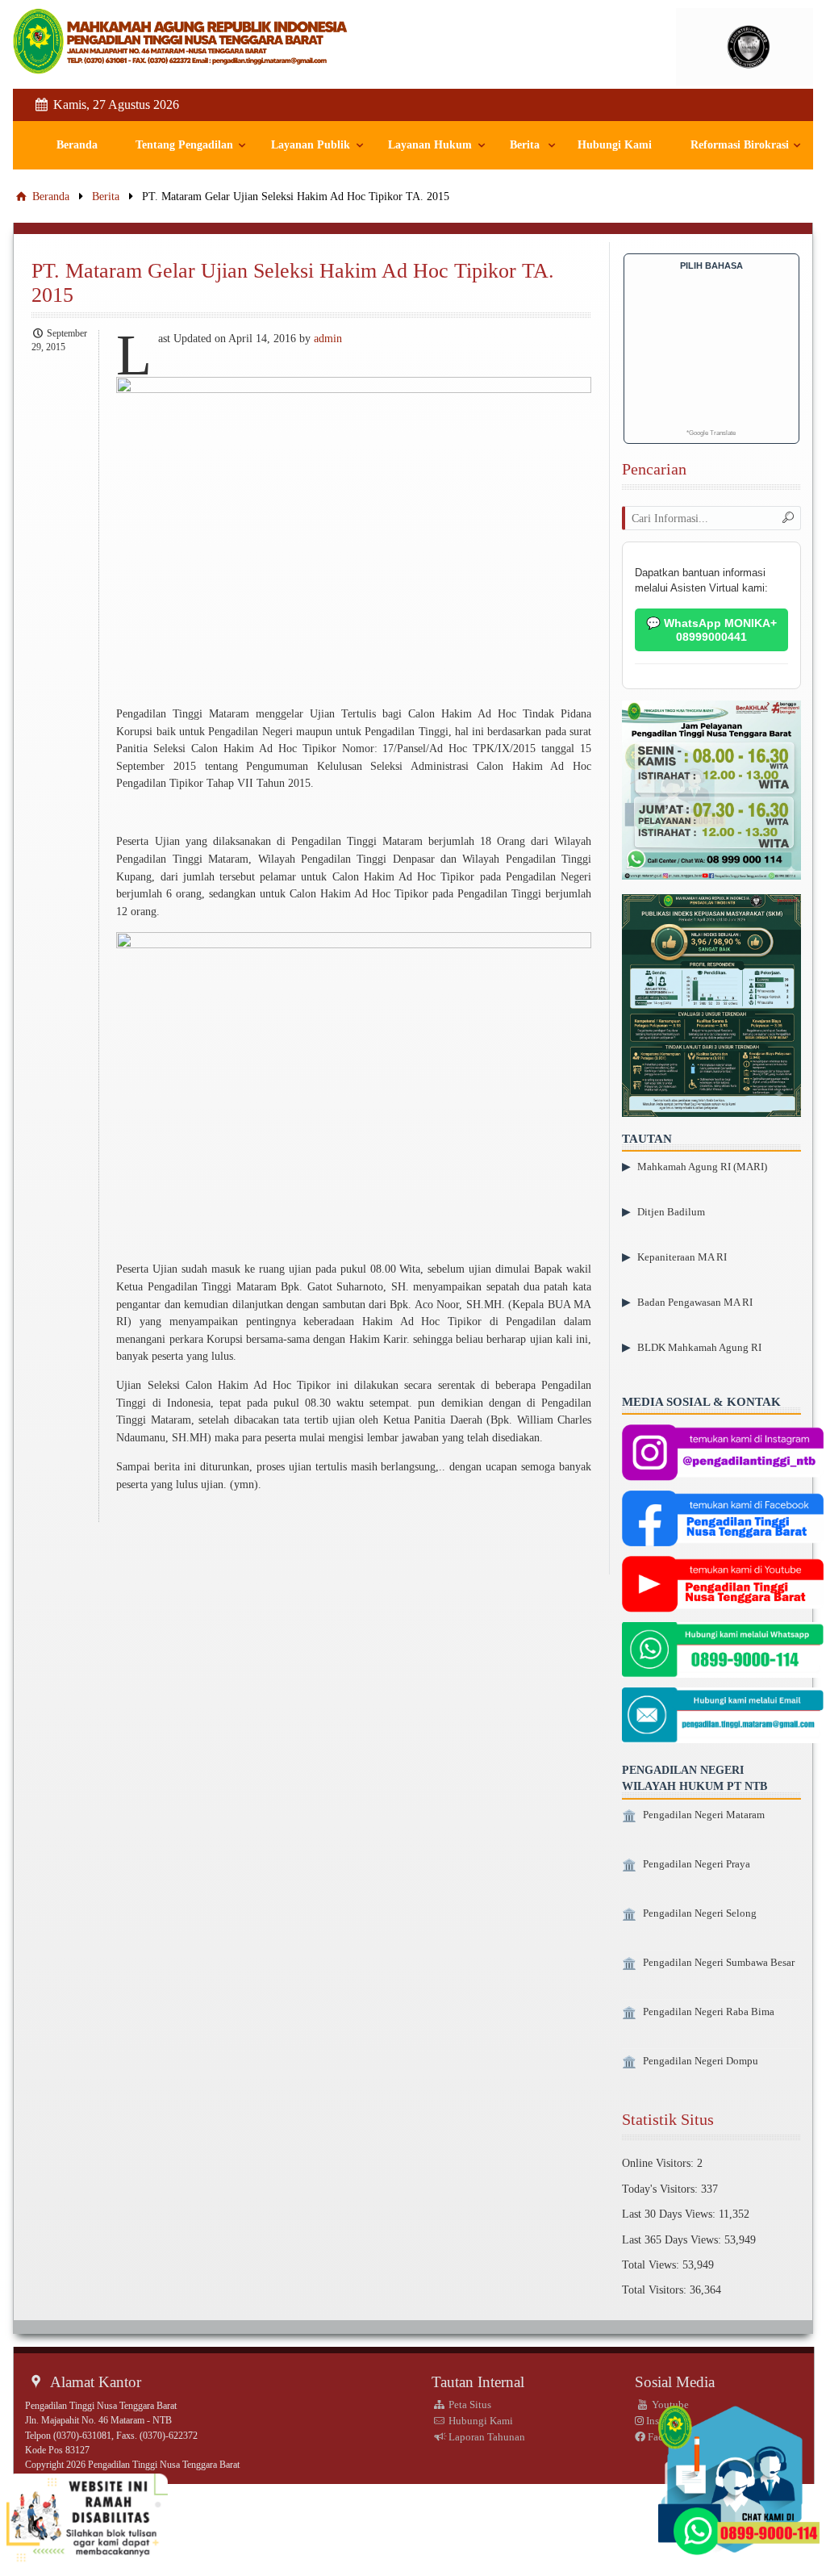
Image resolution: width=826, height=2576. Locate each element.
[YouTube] (723, 1586)
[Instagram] (723, 1454)
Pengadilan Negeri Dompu (701, 2061)
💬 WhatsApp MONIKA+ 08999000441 (711, 630)
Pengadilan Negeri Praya (697, 1864)
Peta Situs (469, 2405)
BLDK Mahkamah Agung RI (699, 1347)
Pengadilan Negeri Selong (700, 1913)
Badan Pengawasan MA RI (695, 1302)
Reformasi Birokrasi (740, 145)
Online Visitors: (659, 2163)
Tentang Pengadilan (184, 145)
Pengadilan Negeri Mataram (704, 1815)
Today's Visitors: (661, 2189)
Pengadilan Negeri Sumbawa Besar (719, 1963)
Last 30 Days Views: (670, 2214)
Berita (525, 145)
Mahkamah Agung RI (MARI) (702, 1167)
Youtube (669, 2405)
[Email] (723, 1717)
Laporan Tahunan (486, 2437)
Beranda (77, 145)
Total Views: (652, 2264)
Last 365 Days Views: (673, 2239)
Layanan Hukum (430, 145)
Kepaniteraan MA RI (682, 1257)
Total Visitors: (656, 2290)
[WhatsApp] (723, 1652)
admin (328, 338)
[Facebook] (723, 1520)
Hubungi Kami (615, 145)
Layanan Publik (311, 145)
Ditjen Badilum (671, 1212)
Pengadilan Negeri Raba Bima (709, 2012)
